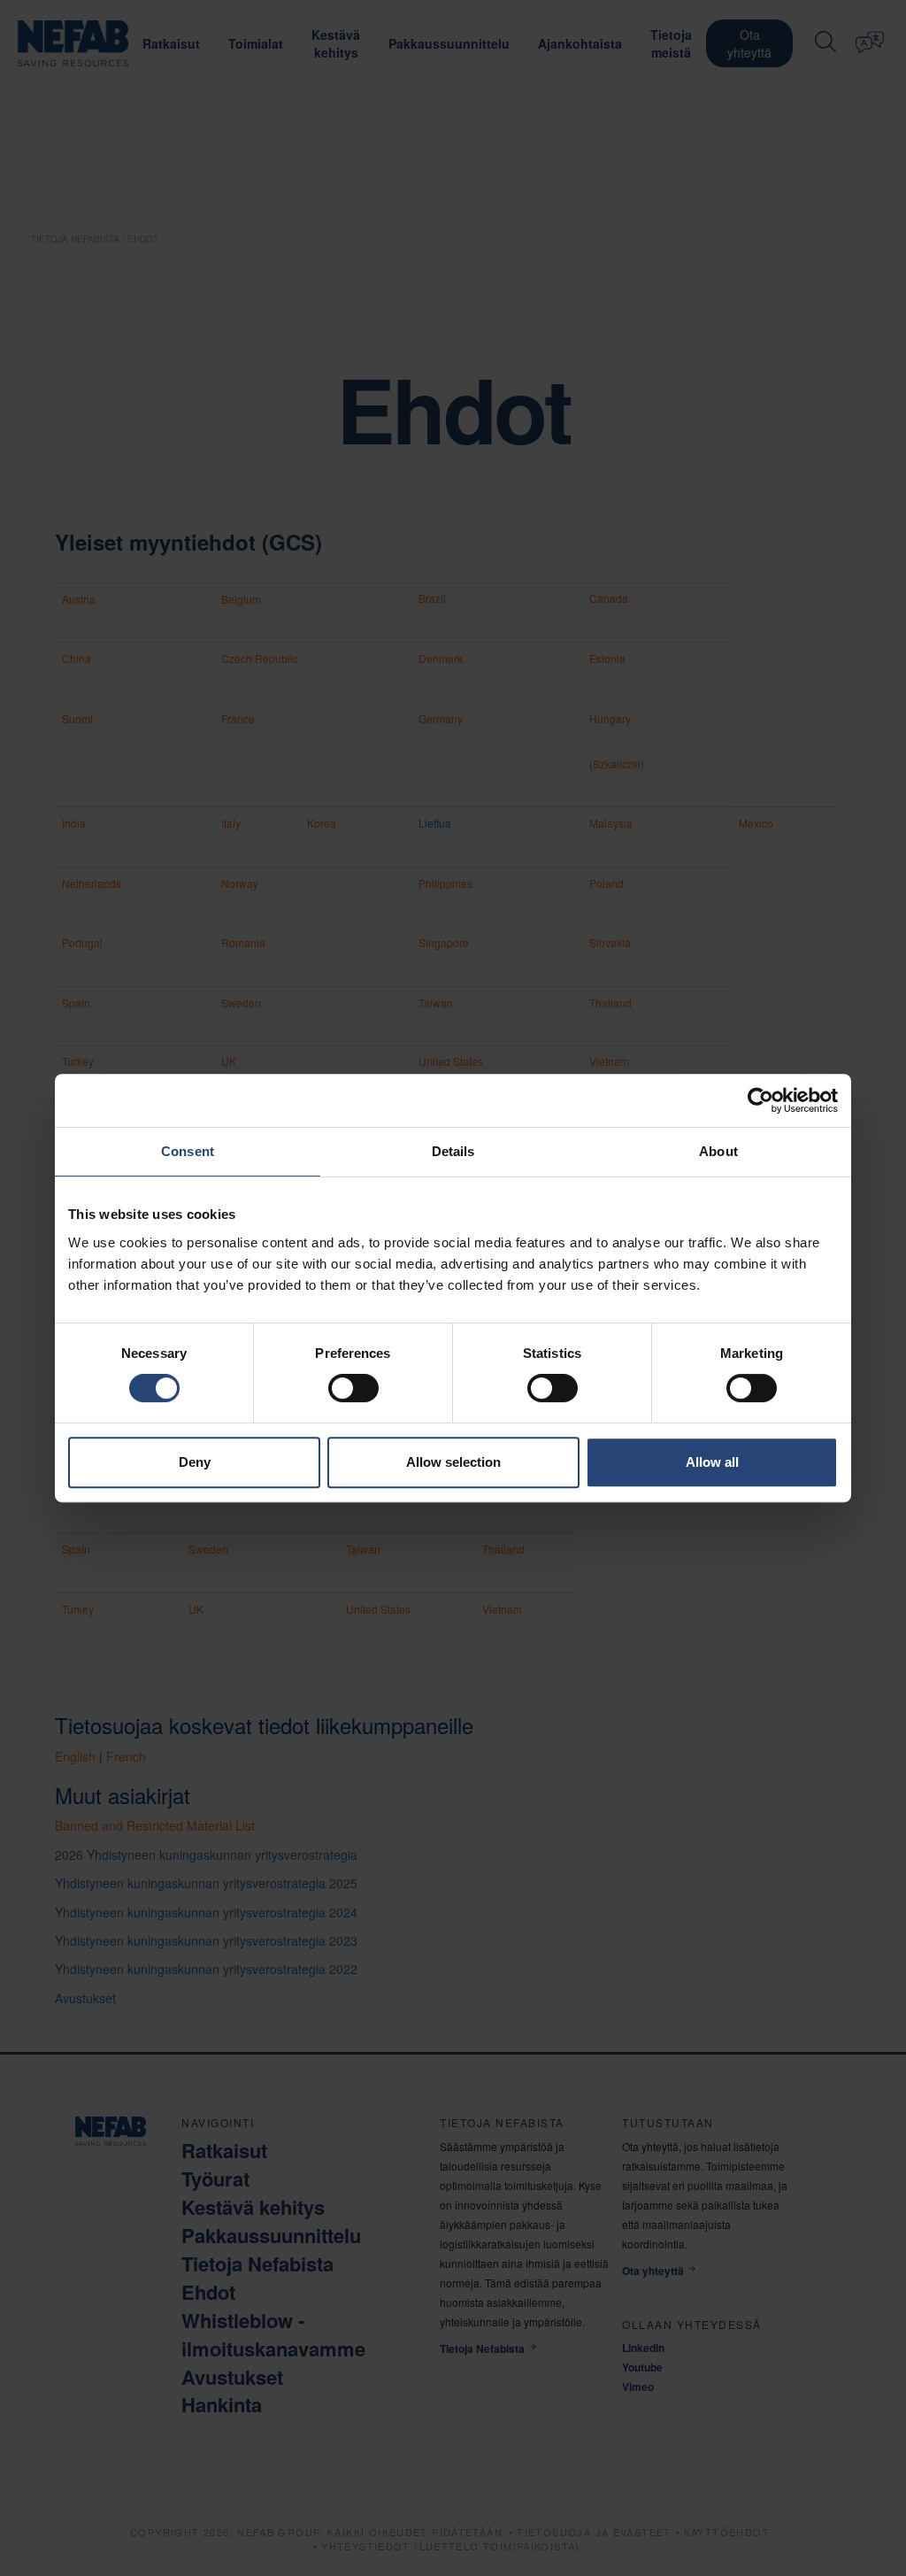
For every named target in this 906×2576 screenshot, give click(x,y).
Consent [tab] (188, 1151)
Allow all (712, 1462)
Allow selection (453, 1462)
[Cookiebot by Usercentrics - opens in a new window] (760, 1100)
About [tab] (718, 1151)
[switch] (353, 1388)
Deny (195, 1462)
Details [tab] (453, 1151)
